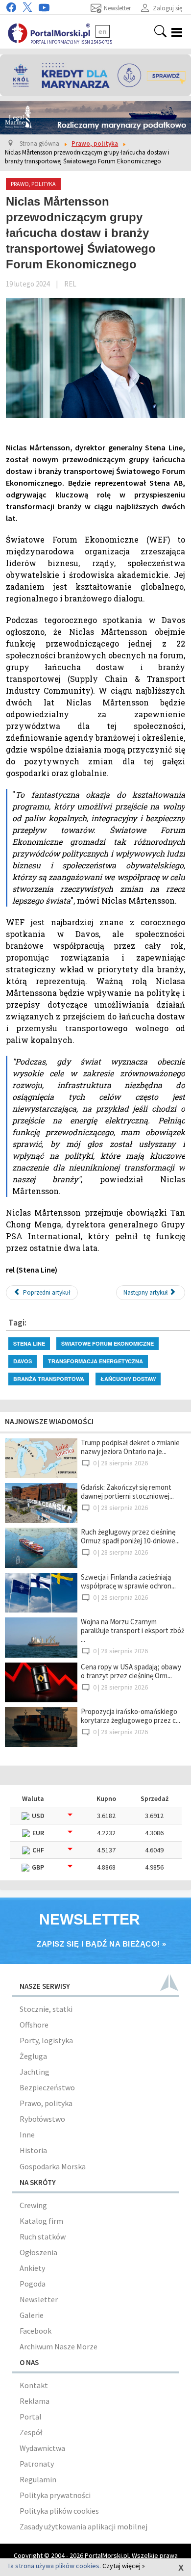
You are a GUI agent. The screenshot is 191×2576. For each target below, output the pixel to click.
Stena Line (29, 1343)
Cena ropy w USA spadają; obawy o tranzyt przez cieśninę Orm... (131, 1671)
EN (103, 31)
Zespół (31, 2432)
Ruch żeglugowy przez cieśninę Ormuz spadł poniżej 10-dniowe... (130, 1536)
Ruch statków (43, 2237)
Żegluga (33, 2056)
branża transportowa (49, 1379)
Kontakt (34, 2385)
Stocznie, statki (46, 2009)
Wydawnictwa (42, 2448)
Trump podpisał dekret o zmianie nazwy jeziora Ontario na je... (130, 1447)
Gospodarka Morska (53, 2166)
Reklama (35, 2401)
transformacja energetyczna (95, 1361)
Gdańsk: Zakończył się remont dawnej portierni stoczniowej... (127, 1492)
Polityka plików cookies (59, 2511)
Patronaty (37, 2464)
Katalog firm (41, 2221)
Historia (33, 2150)
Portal (31, 2417)
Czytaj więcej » (124, 2566)
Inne (27, 2134)
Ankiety (32, 2268)
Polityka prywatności (55, 2495)
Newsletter (39, 2299)
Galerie (32, 2315)
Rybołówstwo (42, 2119)
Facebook (36, 2331)
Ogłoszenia (38, 2252)
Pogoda (33, 2284)
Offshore (34, 2025)
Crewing (33, 2205)
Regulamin (38, 2479)
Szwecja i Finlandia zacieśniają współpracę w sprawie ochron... (128, 1581)
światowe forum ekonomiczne (107, 1343)
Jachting (35, 2072)
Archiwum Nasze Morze (59, 2346)
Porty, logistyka (46, 2040)
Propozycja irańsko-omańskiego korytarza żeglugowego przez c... (131, 1716)
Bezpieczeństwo (47, 2087)
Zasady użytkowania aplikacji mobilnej (84, 2526)
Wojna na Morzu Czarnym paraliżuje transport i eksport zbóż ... (132, 1630)
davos (23, 1361)
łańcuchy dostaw (128, 1379)
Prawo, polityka (46, 2103)
